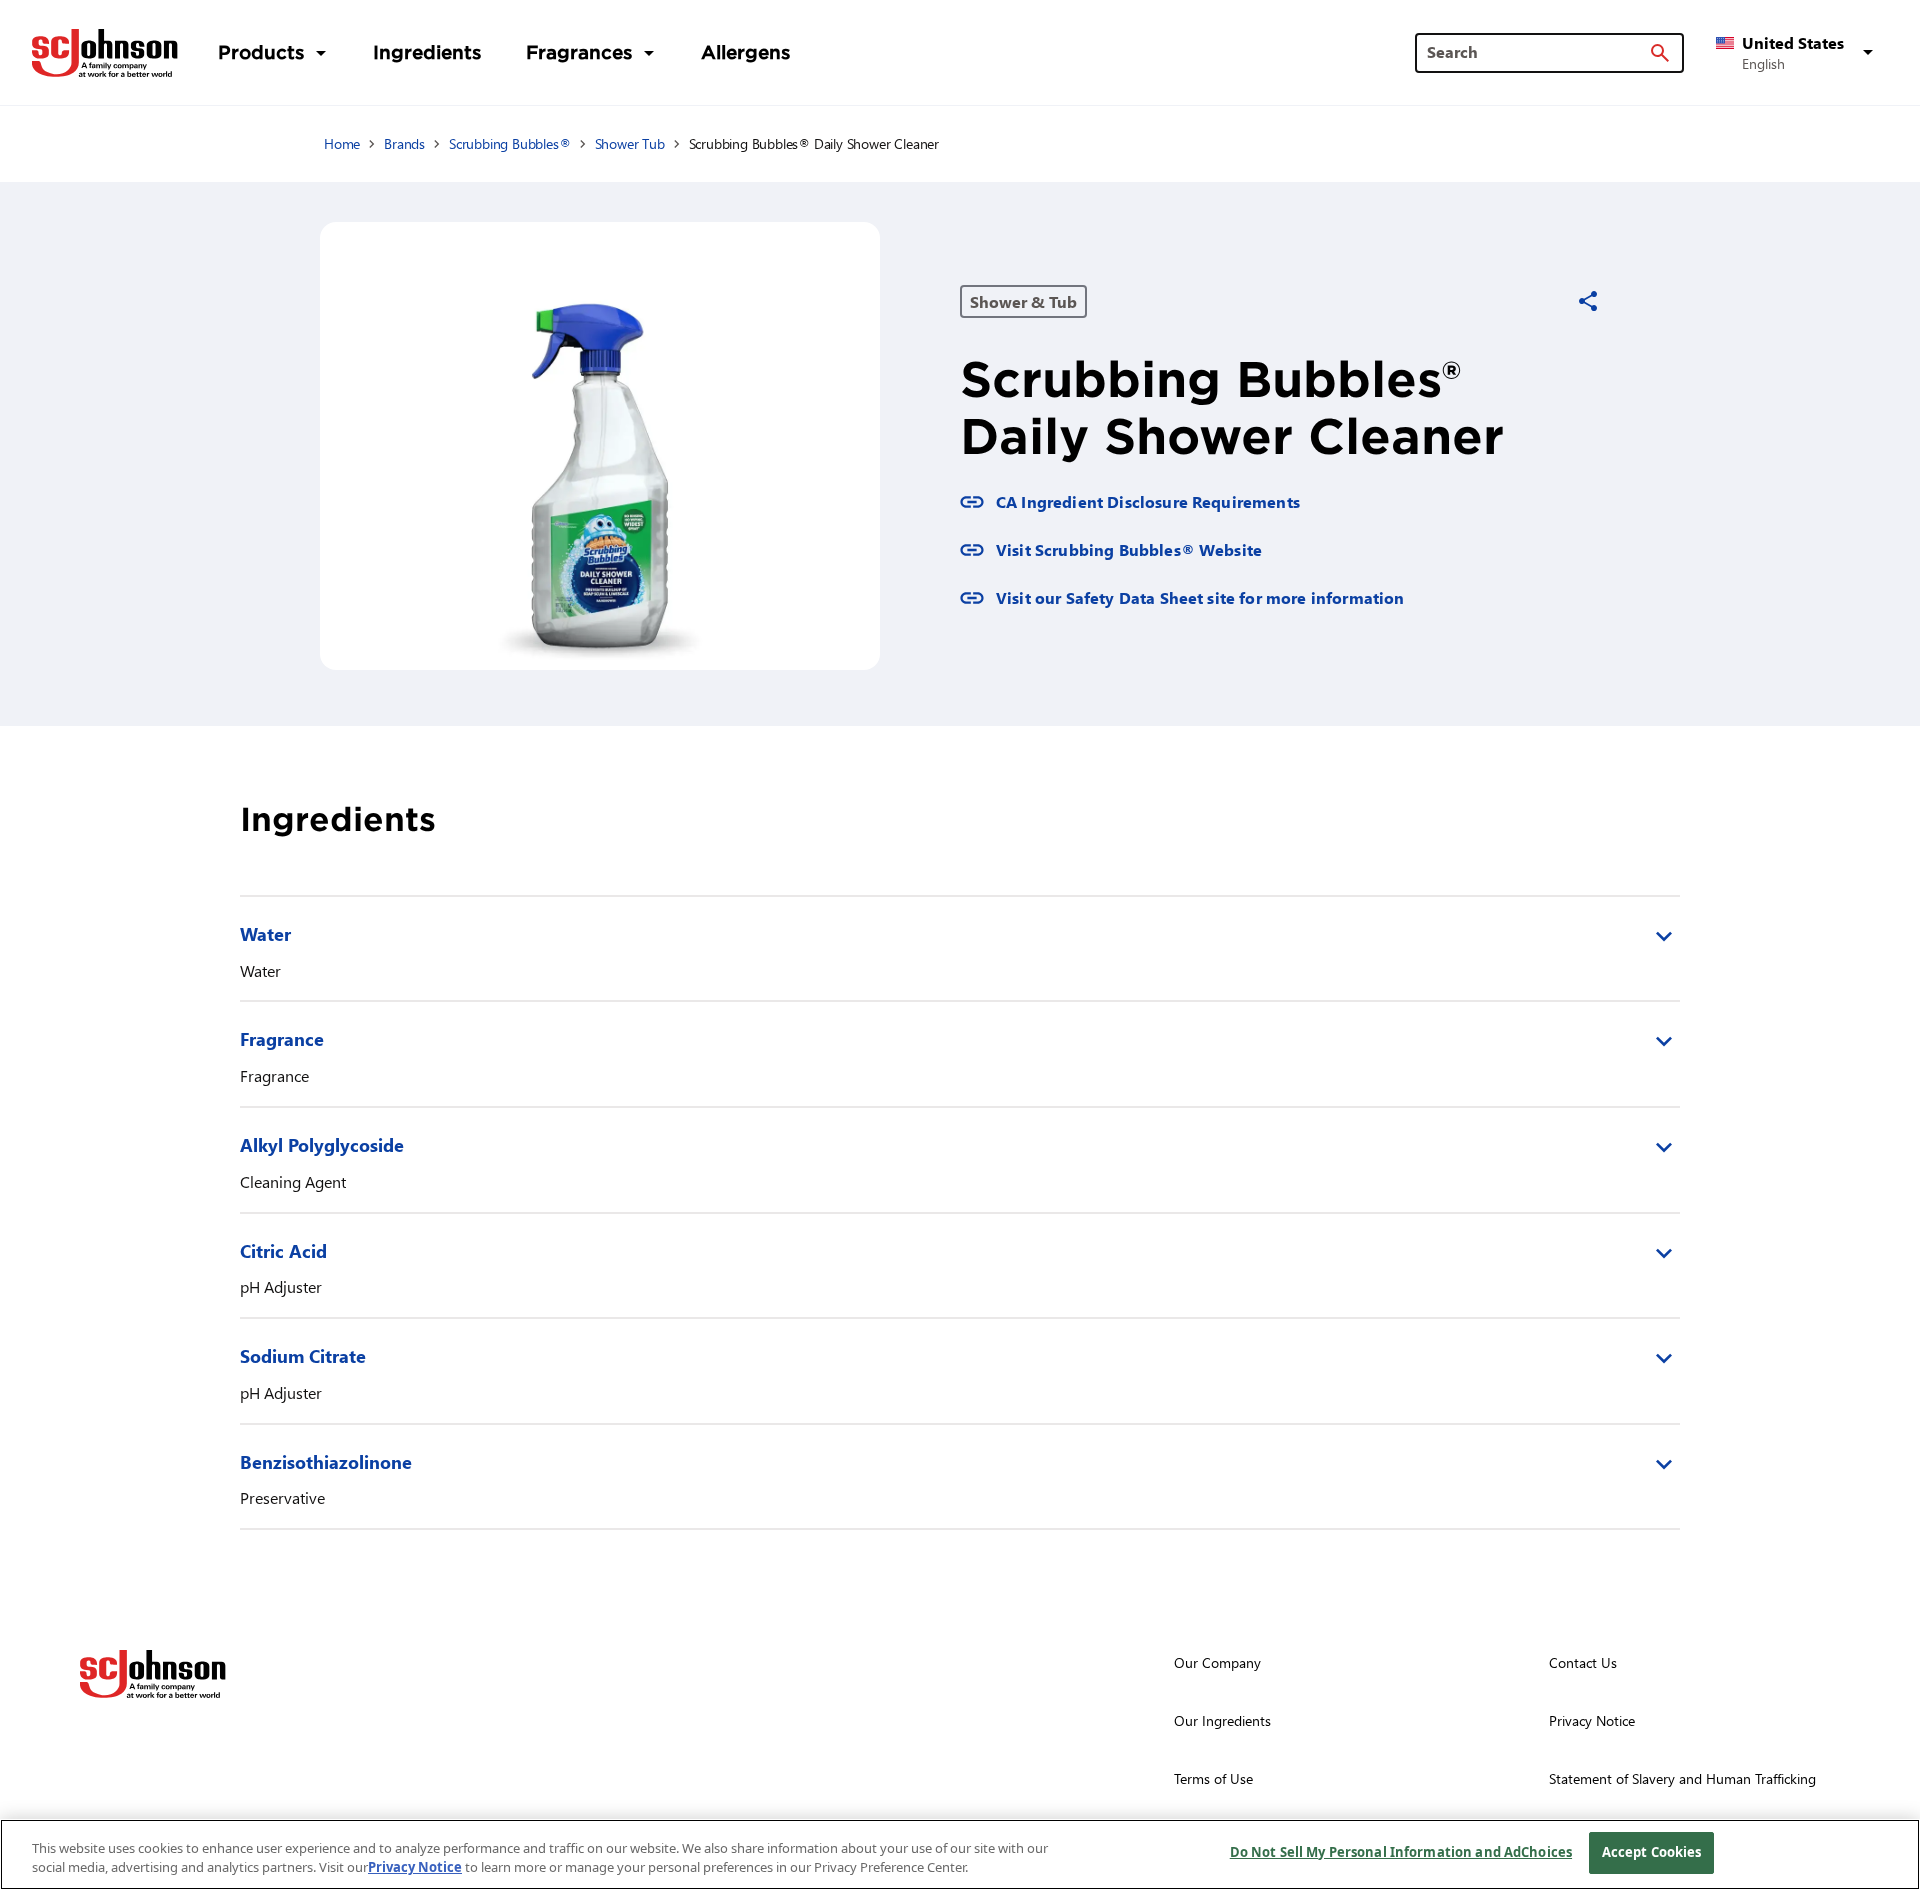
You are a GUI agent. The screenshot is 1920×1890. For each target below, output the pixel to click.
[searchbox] (1537, 52)
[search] (1660, 53)
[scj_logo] (153, 1674)
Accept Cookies (1652, 1852)
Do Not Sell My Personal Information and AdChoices (1401, 1852)
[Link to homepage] (105, 53)
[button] (1798, 53)
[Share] (1588, 301)
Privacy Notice (415, 1868)
